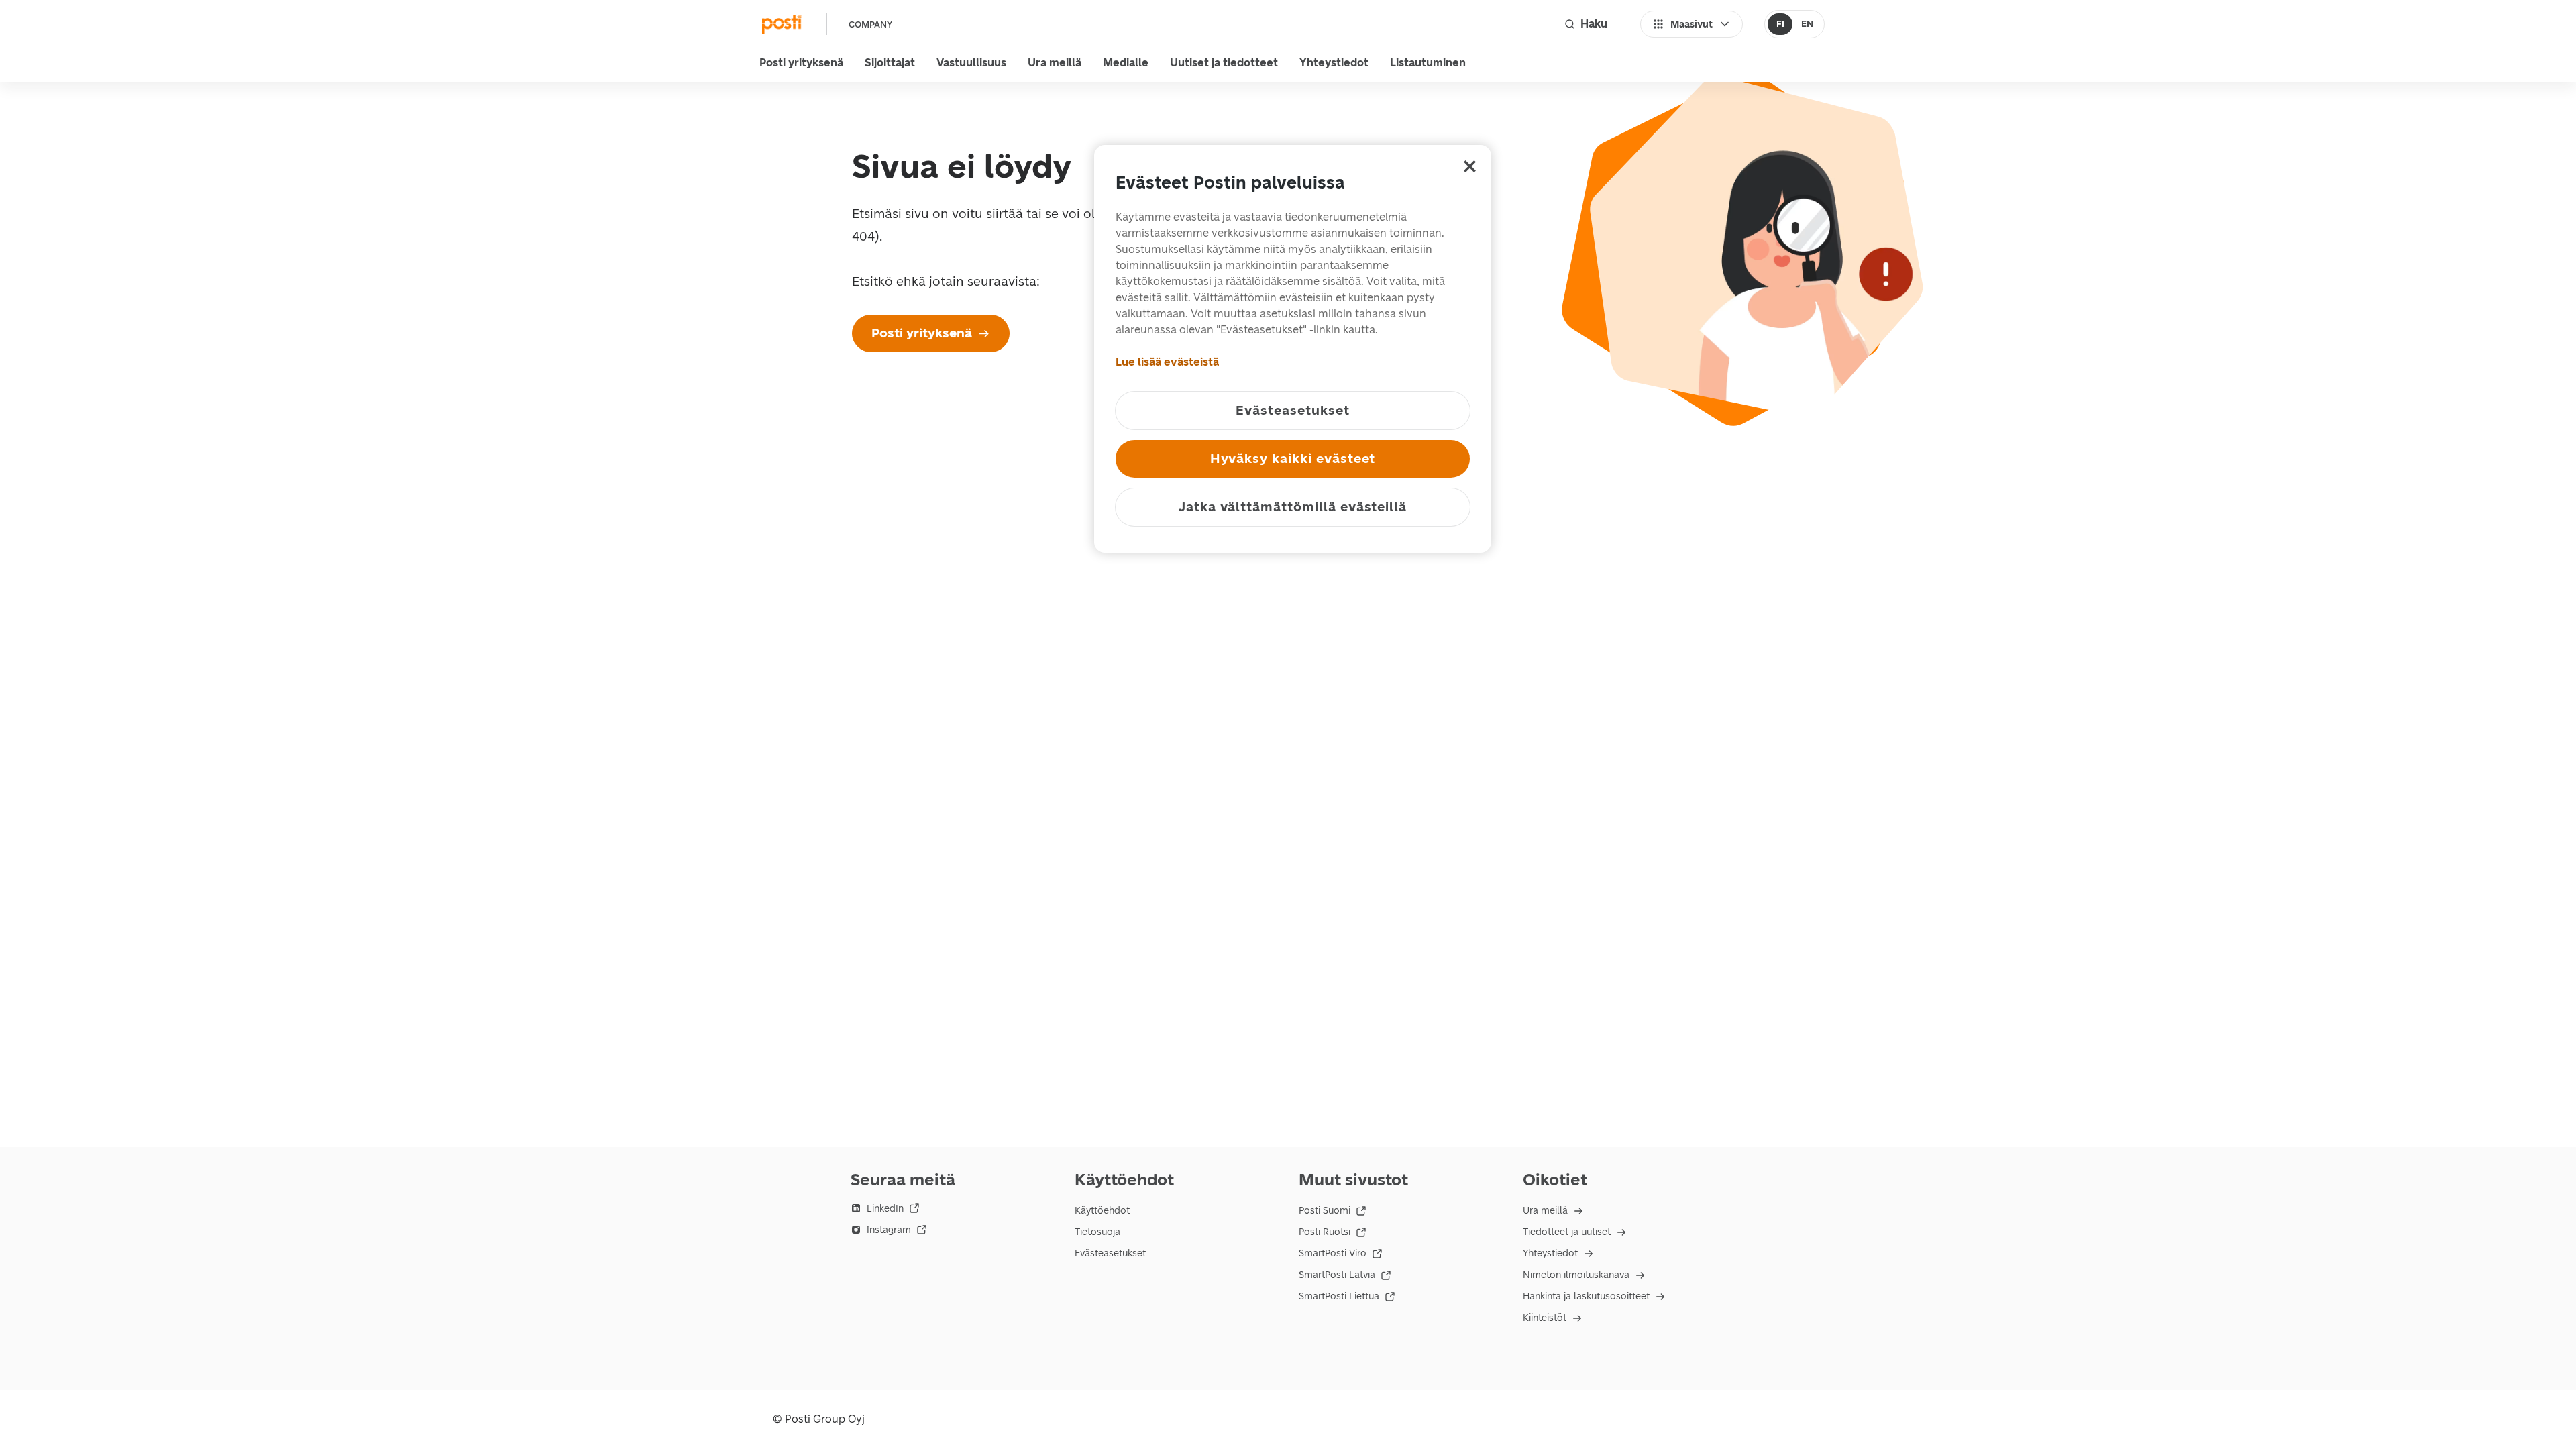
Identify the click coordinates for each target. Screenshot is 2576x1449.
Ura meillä (1055, 63)
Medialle (1126, 63)
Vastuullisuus (971, 63)
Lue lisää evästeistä (1167, 362)
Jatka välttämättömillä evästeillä (1293, 507)
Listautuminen (1428, 63)
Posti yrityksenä (801, 63)
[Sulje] (1470, 166)
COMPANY (870, 24)
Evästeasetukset (1110, 1253)
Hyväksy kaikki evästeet (1293, 459)
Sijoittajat (890, 63)
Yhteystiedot (1334, 63)
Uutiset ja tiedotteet (1224, 63)
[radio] (1780, 24)
